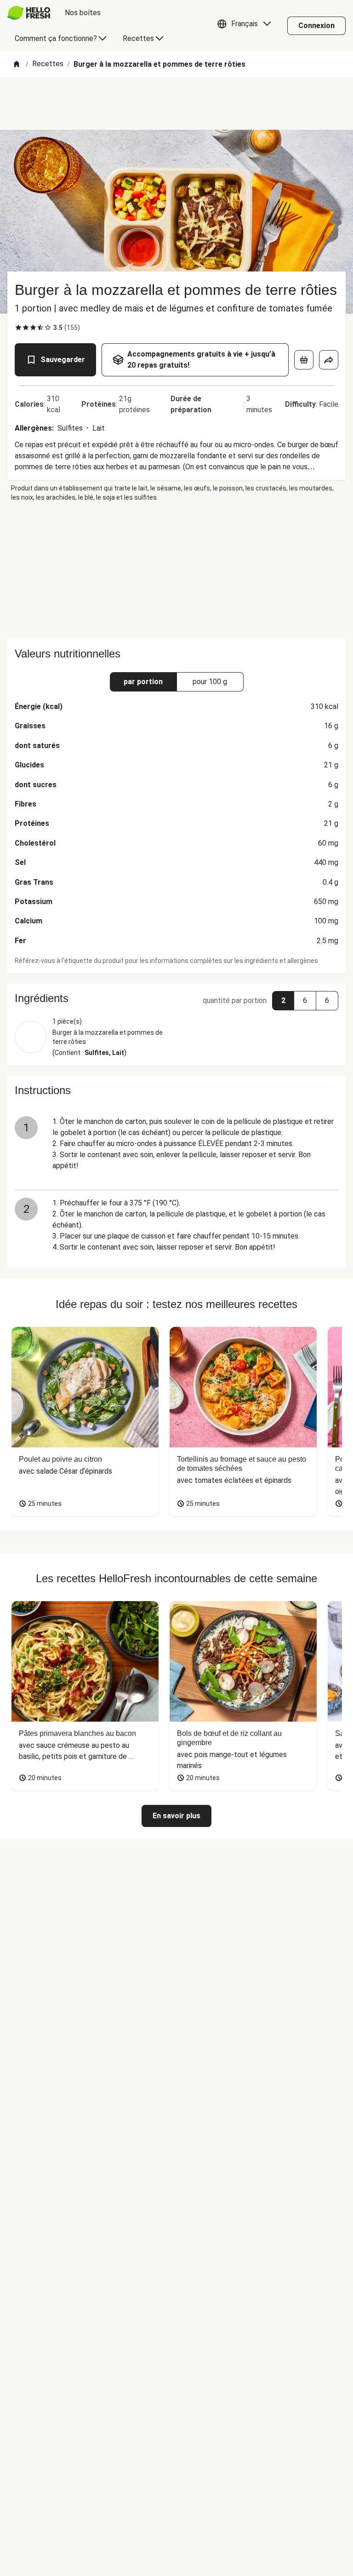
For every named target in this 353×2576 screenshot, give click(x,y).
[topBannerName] (176, 104)
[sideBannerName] (176, 571)
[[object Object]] (304, 360)
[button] (246, 26)
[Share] (329, 360)
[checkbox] (18, 328)
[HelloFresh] (29, 13)
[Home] (17, 65)
